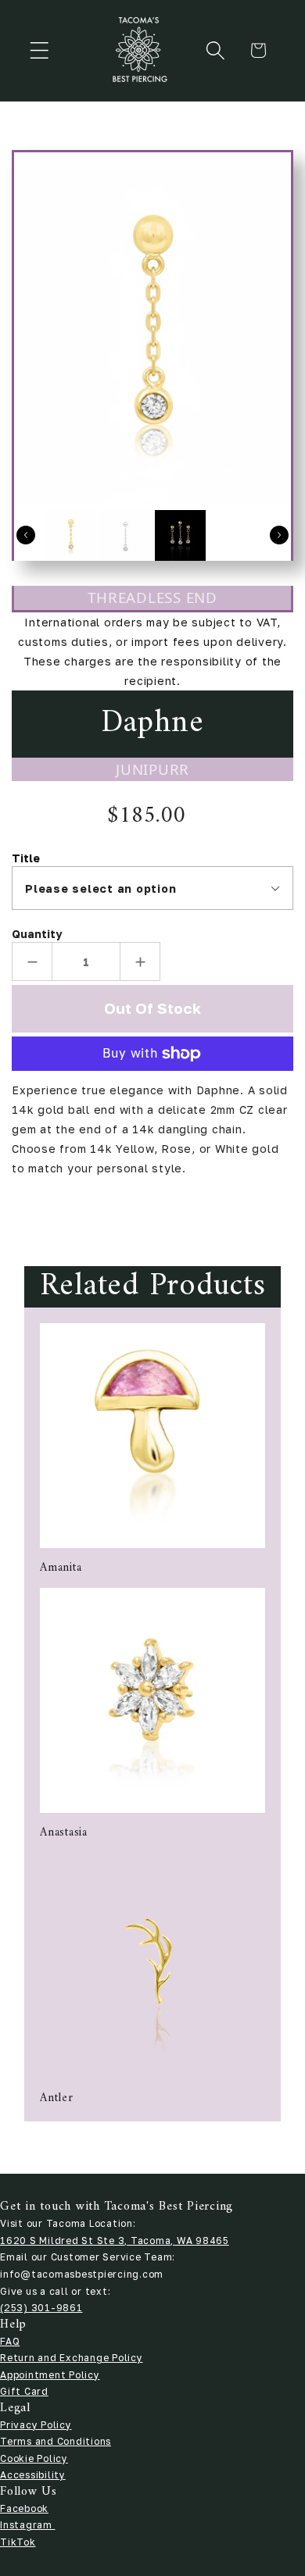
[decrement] (32, 962)
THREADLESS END (152, 597)
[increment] (140, 962)
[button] (39, 50)
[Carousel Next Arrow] (279, 535)
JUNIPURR (152, 769)
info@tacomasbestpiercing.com (82, 2274)
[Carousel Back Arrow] (26, 535)
